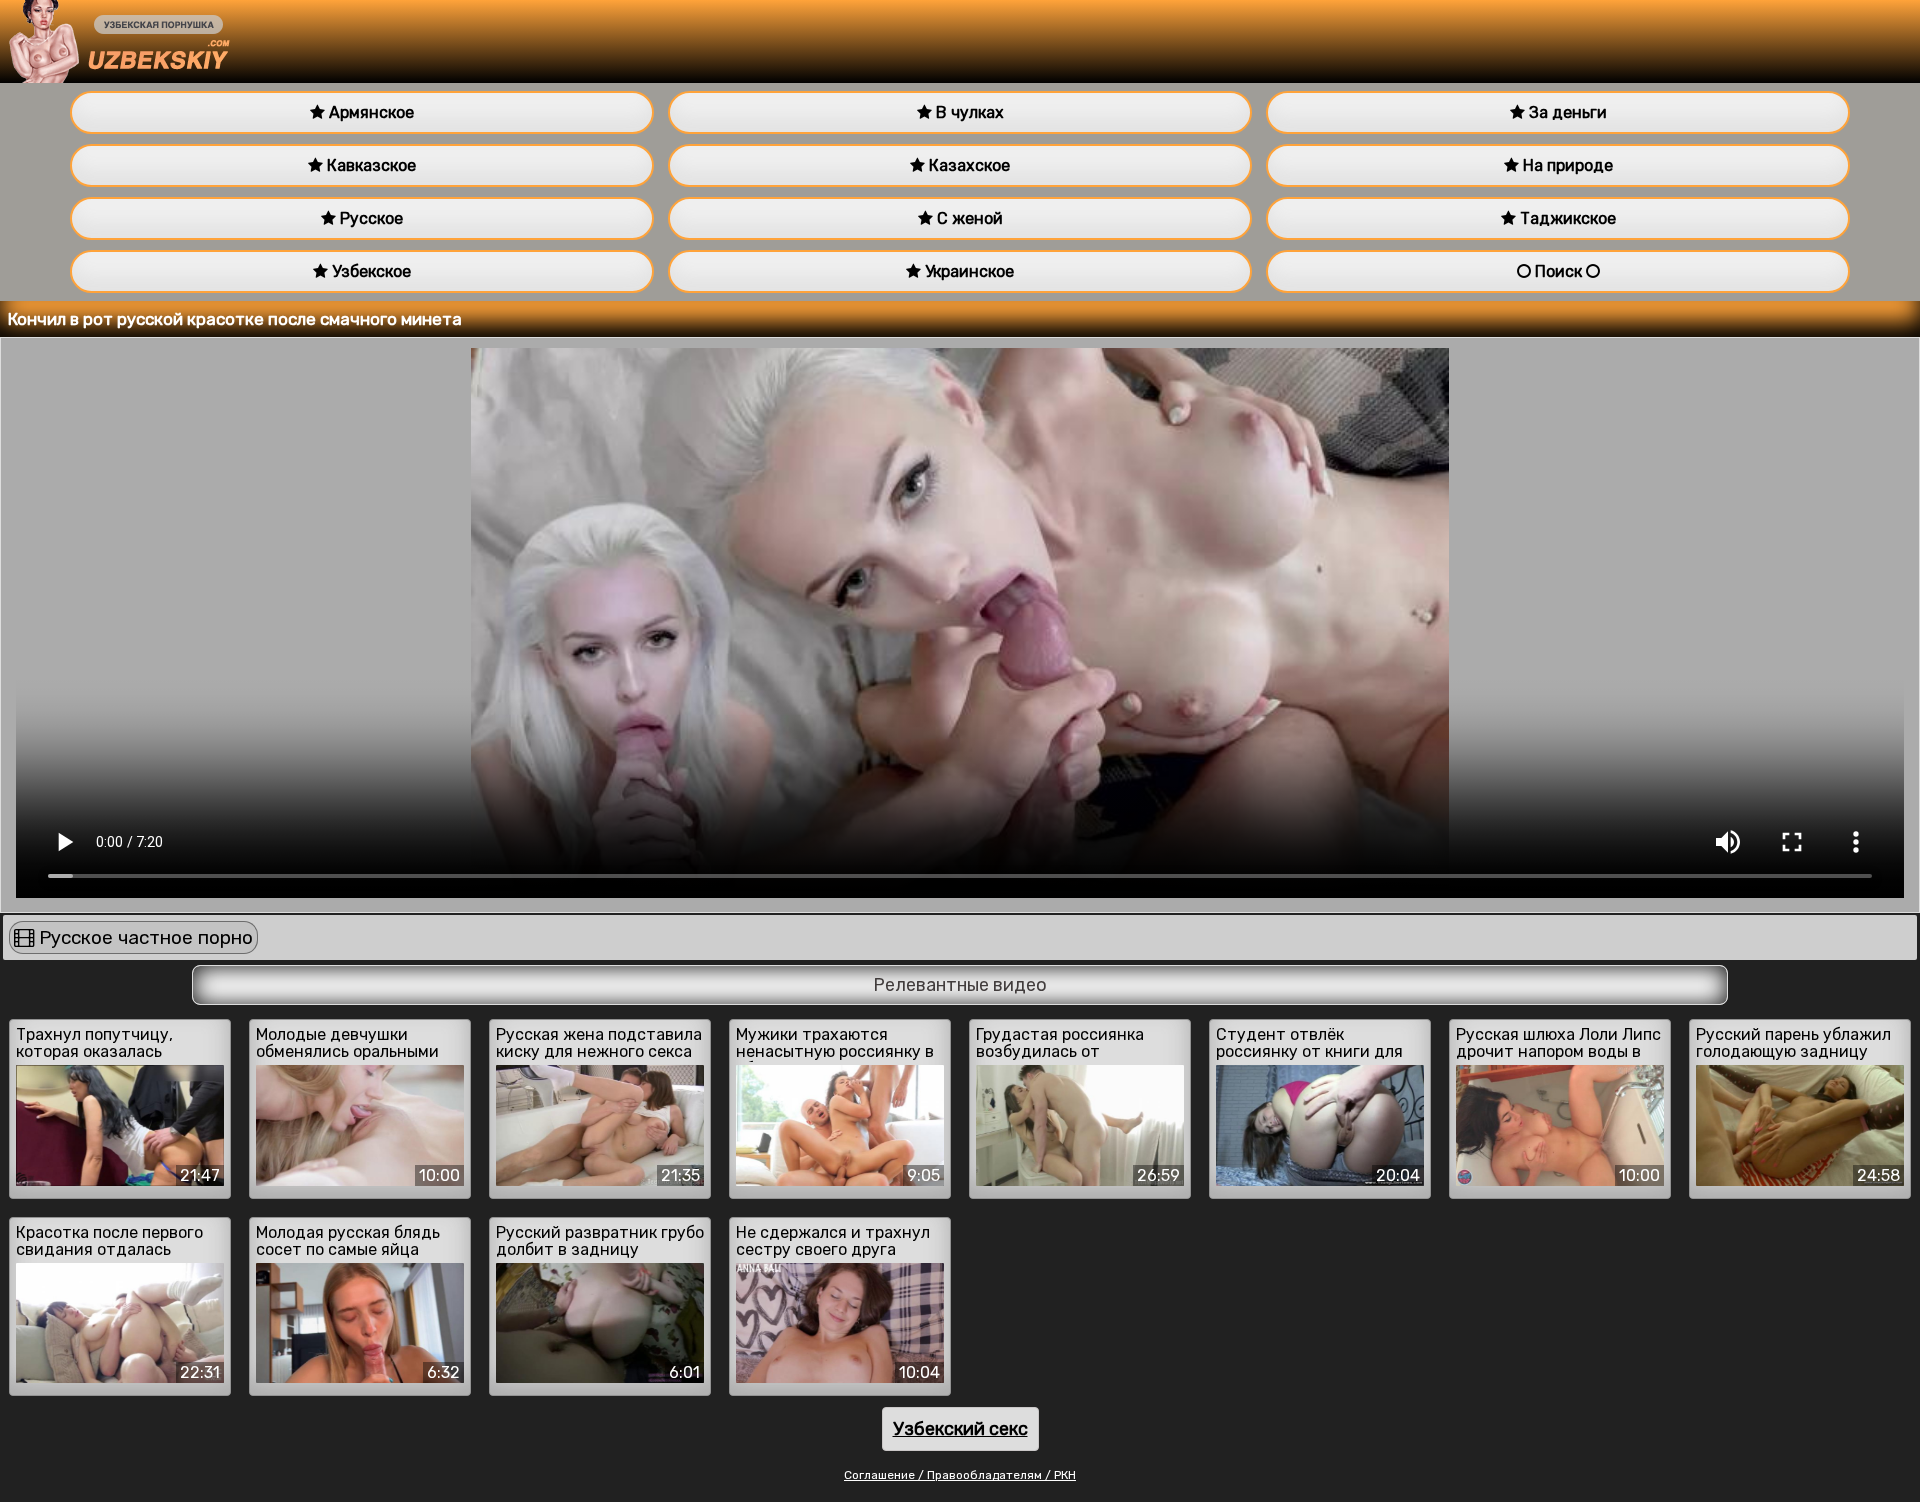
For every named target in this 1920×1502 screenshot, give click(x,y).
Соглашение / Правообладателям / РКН (960, 1475)
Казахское (967, 165)
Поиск (1558, 271)
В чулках (968, 112)
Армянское (369, 112)
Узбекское (369, 271)
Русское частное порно (143, 937)
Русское (369, 218)
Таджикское (1566, 218)
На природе (1566, 165)
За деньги (1566, 112)
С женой (968, 218)
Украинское (967, 271)
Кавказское (369, 165)
